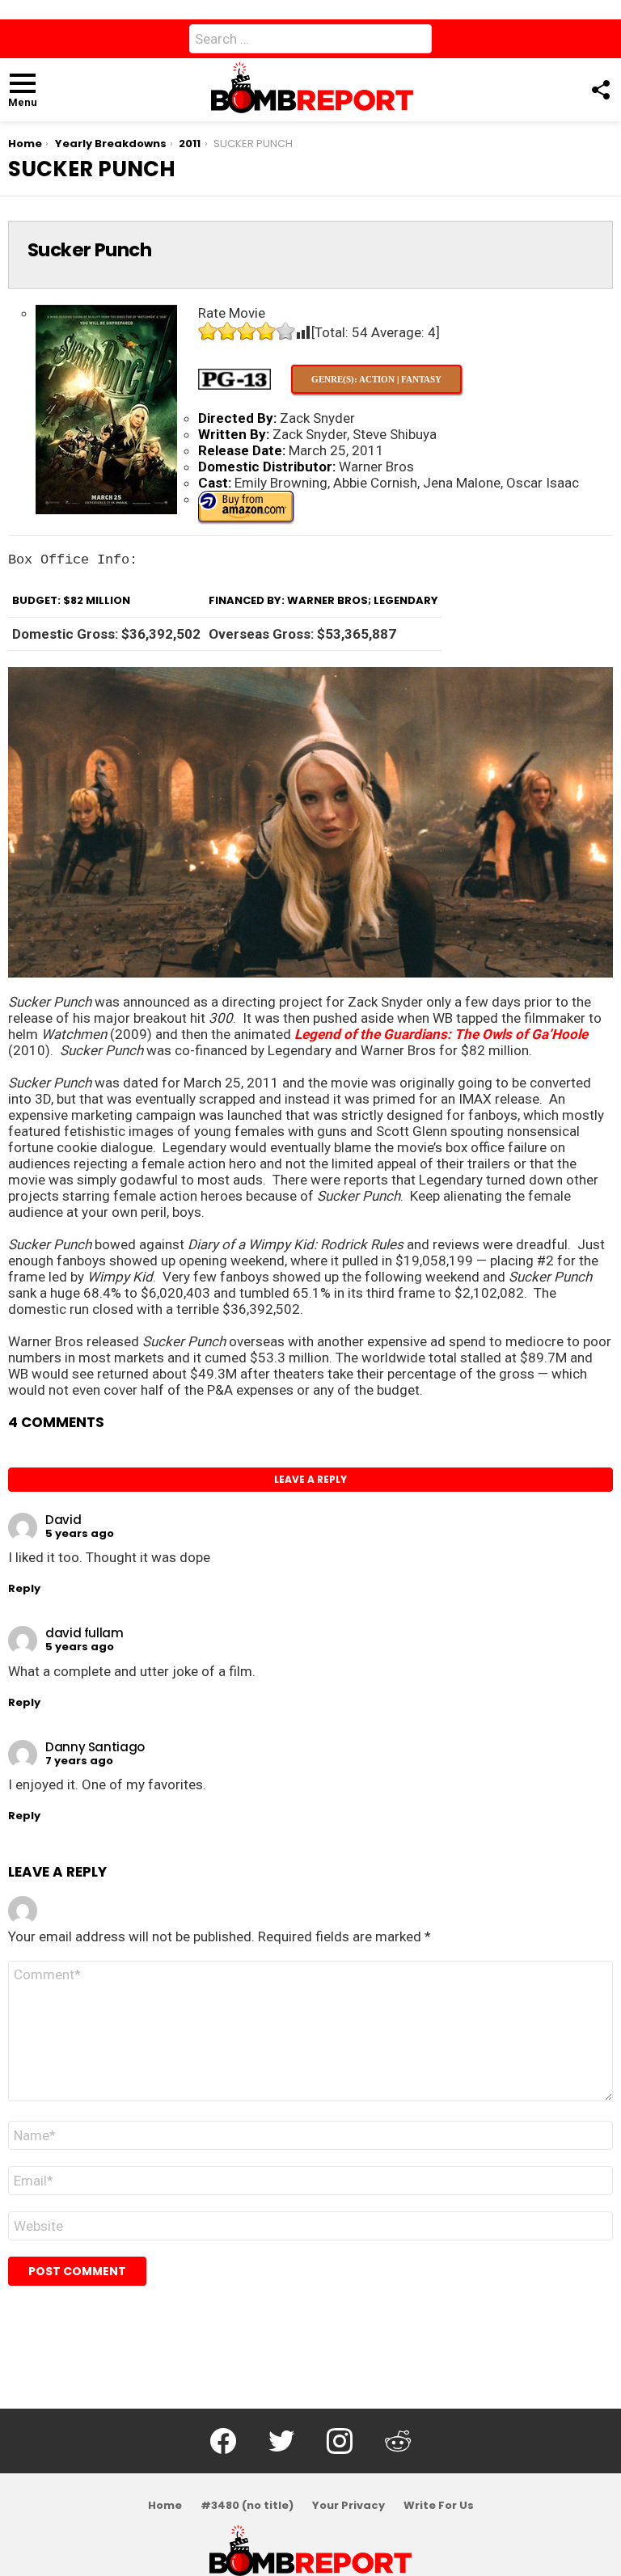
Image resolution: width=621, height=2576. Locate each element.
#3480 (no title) (247, 2506)
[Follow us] (600, 90)
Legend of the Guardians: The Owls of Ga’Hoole (441, 1034)
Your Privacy (349, 2506)
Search (416, 42)
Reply (24, 1588)
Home (165, 2506)
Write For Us (439, 2506)
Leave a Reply (310, 1479)
